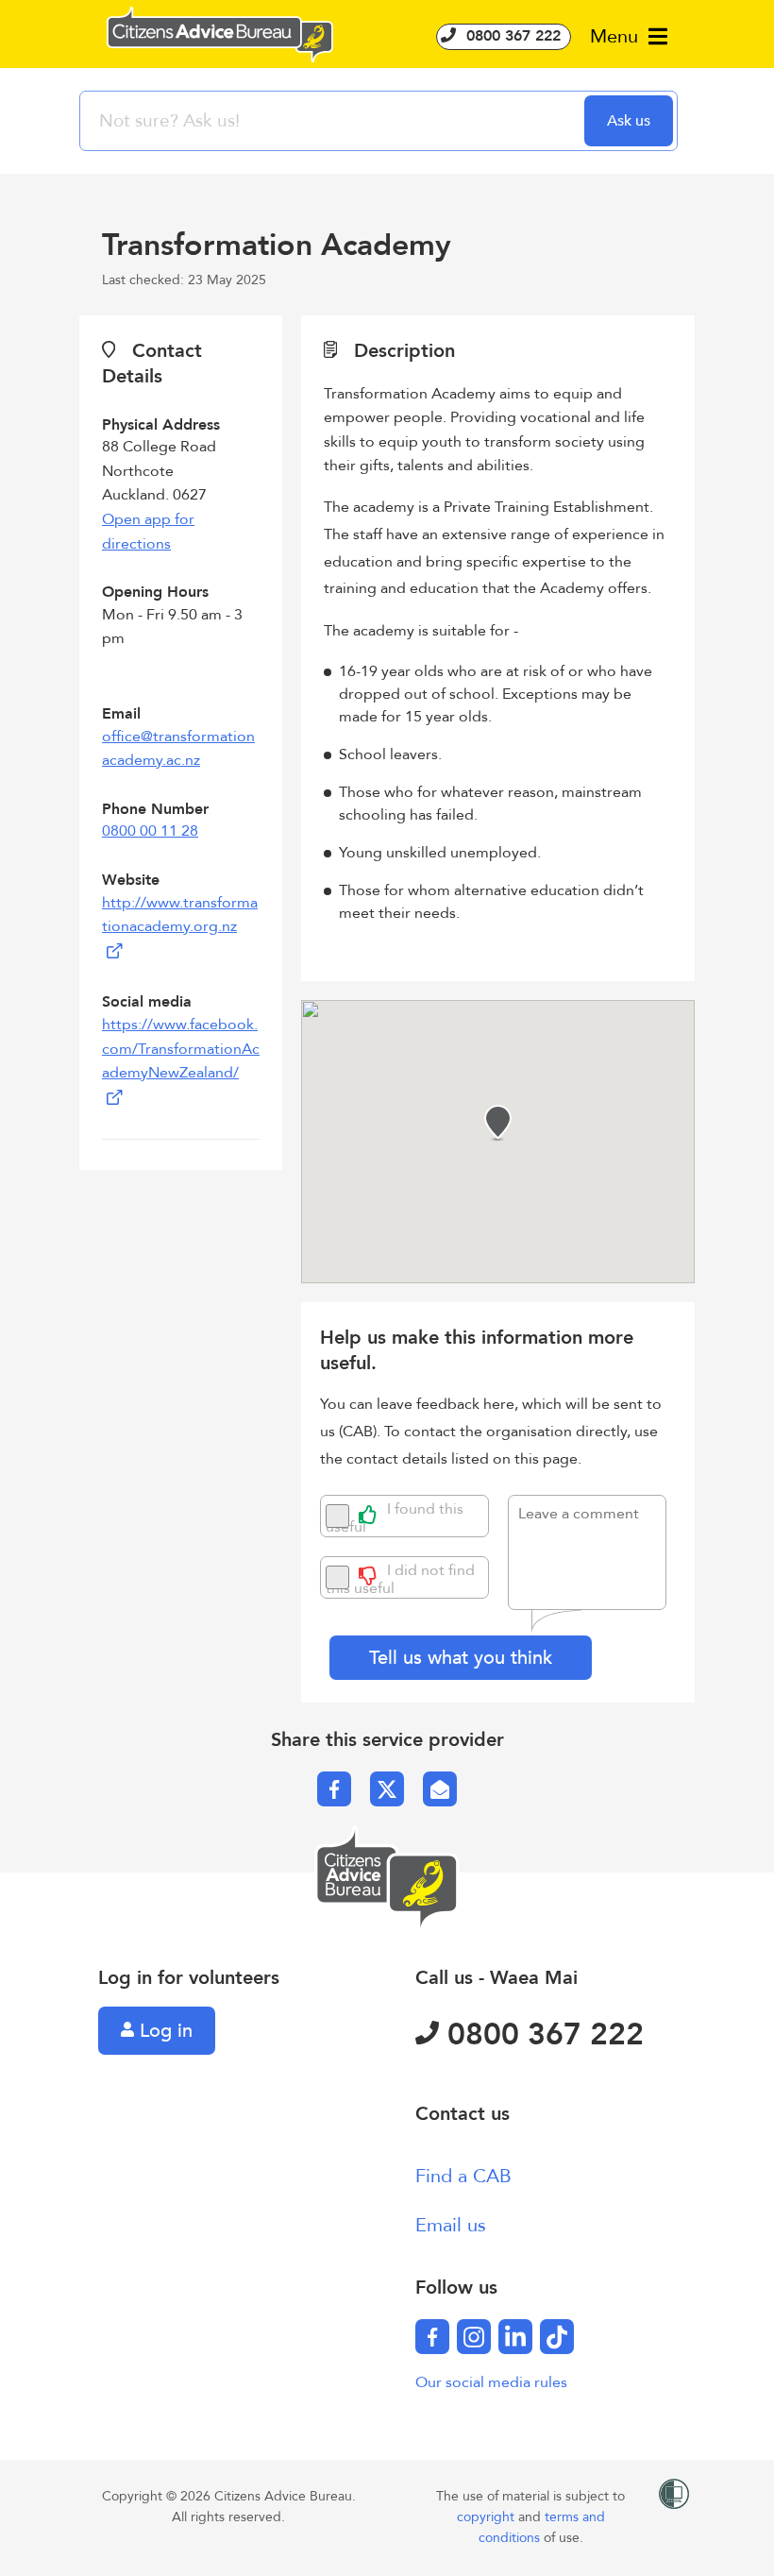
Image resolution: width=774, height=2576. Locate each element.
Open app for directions (148, 532)
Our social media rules (491, 2382)
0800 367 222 (511, 36)
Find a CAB (463, 2176)
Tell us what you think (461, 1658)
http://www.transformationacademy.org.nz (180, 915)
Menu (617, 36)
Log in (163, 2031)
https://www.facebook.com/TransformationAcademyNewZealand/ (181, 1049)
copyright (488, 2517)
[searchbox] (334, 121)
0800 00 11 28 (150, 831)
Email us (451, 2225)
